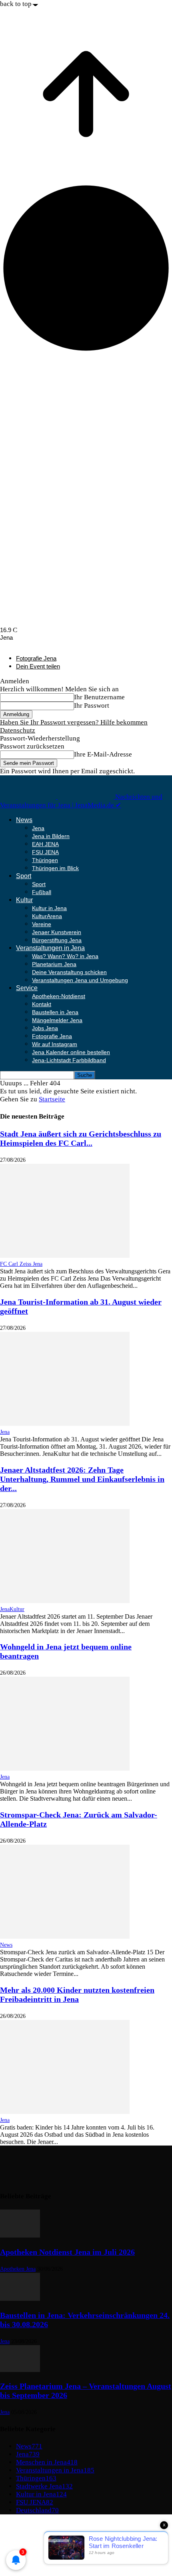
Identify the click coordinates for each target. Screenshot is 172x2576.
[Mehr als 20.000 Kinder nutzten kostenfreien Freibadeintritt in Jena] (65, 2112)
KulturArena (47, 916)
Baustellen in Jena (55, 1012)
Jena (38, 828)
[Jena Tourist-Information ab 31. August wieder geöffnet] (65, 1424)
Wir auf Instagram (55, 1044)
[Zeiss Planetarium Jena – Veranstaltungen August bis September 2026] (20, 2370)
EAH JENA (45, 844)
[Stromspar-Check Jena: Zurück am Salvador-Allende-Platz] (65, 1937)
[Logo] (29, 797)
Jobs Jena (45, 1028)
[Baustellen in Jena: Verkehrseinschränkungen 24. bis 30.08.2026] (20, 2299)
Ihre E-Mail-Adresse (103, 754)
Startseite (52, 1099)
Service (27, 988)
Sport (24, 876)
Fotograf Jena (35, 2549)
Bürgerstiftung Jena (57, 940)
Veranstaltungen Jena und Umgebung (80, 980)
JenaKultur (12, 1609)
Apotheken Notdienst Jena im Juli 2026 (67, 2252)
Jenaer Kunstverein (57, 932)
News (24, 820)
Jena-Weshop (35, 2557)
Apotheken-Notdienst (59, 996)
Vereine (42, 924)
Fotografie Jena (36, 658)
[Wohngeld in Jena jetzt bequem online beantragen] (65, 1768)
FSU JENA (45, 852)
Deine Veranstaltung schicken (69, 972)
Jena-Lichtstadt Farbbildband (69, 1060)
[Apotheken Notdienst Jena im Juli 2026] (20, 2235)
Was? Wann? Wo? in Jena (65, 956)
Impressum (32, 2525)
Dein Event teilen (38, 666)
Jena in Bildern (51, 836)
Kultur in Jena (49, 908)
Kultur (24, 900)
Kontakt (42, 1004)
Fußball (42, 892)
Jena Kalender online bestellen (71, 1052)
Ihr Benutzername (99, 697)
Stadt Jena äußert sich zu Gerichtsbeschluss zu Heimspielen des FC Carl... (81, 1138)
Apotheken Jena (18, 2269)
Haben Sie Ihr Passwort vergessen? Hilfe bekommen (74, 722)
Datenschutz (18, 730)
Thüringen (45, 860)
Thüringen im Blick (55, 868)
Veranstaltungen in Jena (50, 948)
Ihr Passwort (92, 706)
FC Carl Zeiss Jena (21, 1264)
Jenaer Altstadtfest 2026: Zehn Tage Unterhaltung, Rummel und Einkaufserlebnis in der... (82, 1479)
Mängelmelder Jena (57, 1020)
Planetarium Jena (54, 964)
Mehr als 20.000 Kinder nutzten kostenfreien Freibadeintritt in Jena (77, 1995)
